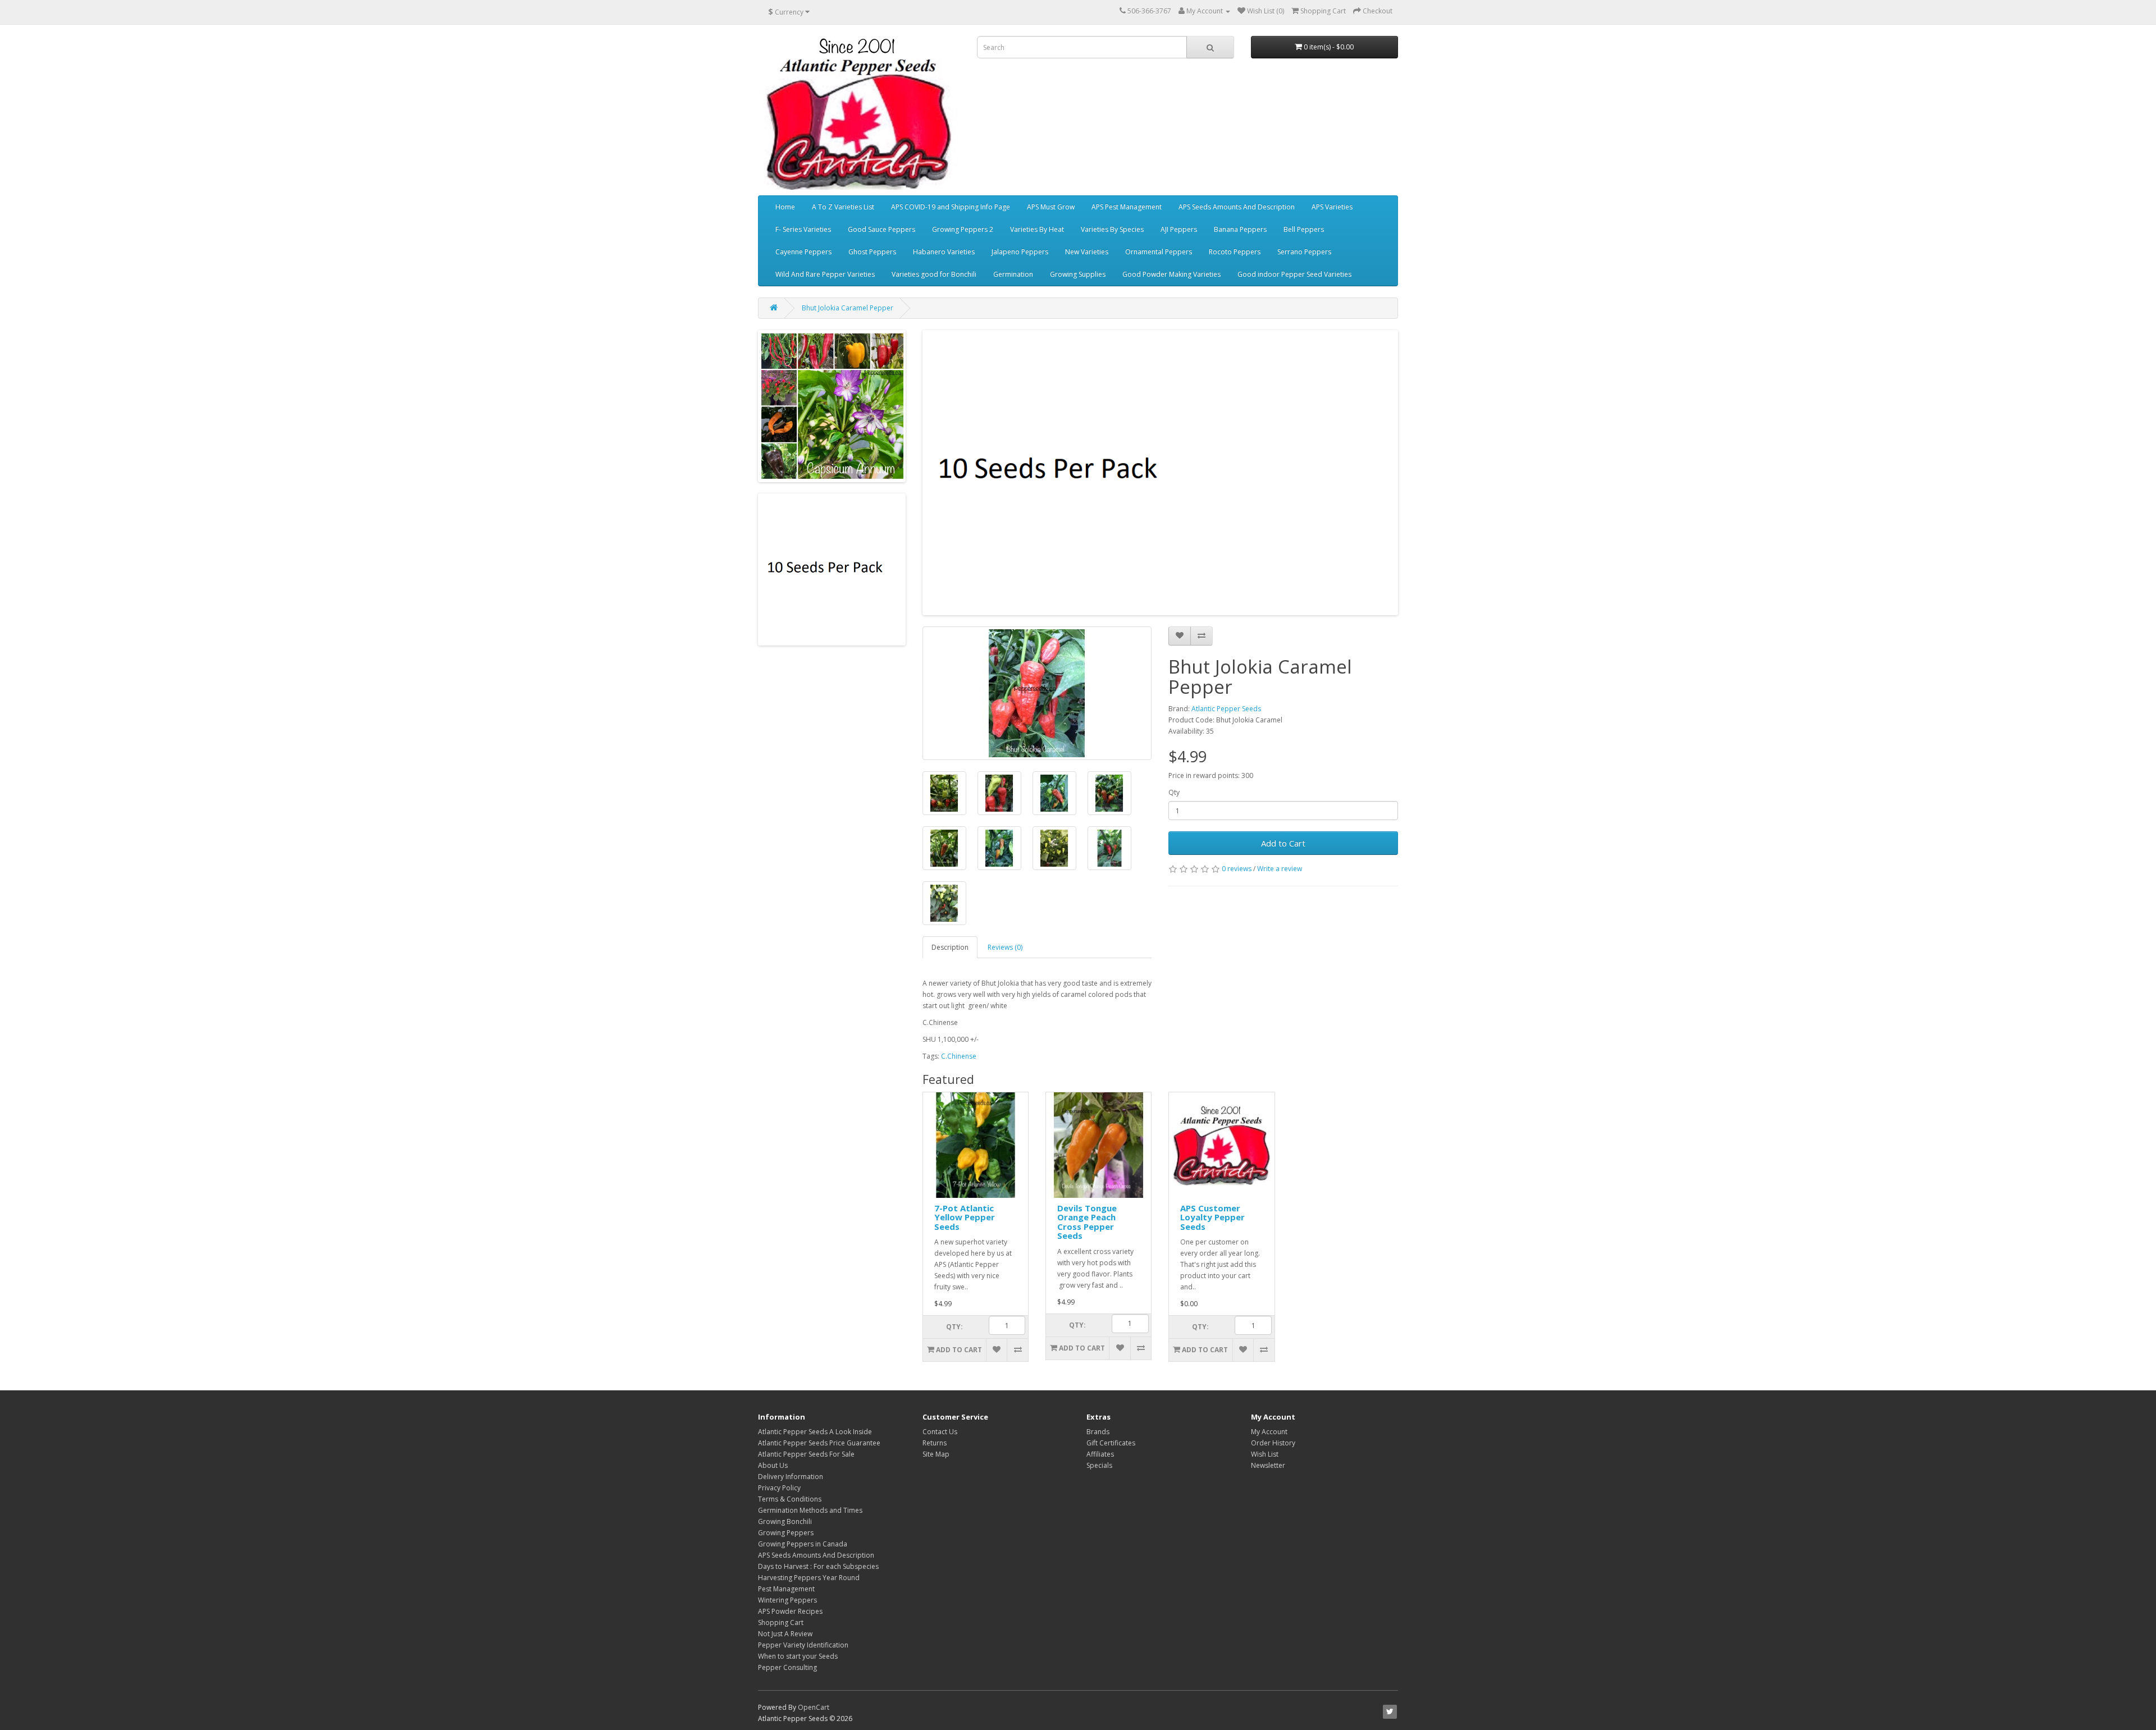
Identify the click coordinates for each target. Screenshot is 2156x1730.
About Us (773, 1465)
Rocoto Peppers (1235, 252)
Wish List (1265, 1454)
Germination (1013, 274)
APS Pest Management (1127, 207)
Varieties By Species (1112, 229)
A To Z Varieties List (843, 207)
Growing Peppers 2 (963, 229)
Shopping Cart (781, 1623)
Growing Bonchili (785, 1521)
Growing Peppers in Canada (803, 1544)
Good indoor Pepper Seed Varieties (1294, 274)
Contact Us (940, 1432)
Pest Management (786, 1589)
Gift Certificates (1111, 1443)
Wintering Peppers (787, 1600)
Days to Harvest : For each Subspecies (818, 1566)
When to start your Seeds (798, 1656)
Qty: (954, 1327)
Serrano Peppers (1304, 252)
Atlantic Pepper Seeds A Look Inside (815, 1432)
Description (950, 947)
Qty (1174, 792)
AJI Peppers (1179, 229)
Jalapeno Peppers (1020, 252)
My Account (1269, 1432)
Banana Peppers (1240, 229)
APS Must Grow (1051, 207)
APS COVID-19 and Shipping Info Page (951, 207)
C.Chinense (959, 1056)
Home (785, 207)
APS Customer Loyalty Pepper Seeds (1212, 1217)
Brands (1098, 1432)
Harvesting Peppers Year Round (809, 1578)
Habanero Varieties (944, 252)
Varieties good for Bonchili (934, 274)
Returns (935, 1443)
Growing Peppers (786, 1533)
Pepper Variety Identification (803, 1645)
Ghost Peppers (872, 252)
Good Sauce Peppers (881, 229)
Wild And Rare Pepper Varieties (825, 274)
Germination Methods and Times (810, 1510)
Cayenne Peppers (803, 252)
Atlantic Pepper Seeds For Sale (806, 1454)
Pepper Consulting (787, 1667)
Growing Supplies (1078, 274)
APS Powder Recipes (790, 1611)
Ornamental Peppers (1159, 252)
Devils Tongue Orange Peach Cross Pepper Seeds (1087, 1222)
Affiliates (1100, 1454)
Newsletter (1268, 1465)
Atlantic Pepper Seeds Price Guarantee (819, 1443)
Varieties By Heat (1037, 229)
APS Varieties (1332, 207)
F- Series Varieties (803, 229)
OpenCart (814, 1707)
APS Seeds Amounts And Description (1237, 207)
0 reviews (1237, 869)
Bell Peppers (1304, 229)
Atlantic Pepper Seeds (1226, 709)
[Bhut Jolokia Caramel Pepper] (1037, 693)
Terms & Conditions (790, 1499)
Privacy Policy (779, 1488)
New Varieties (1087, 252)
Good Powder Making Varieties (1171, 274)
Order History (1273, 1443)
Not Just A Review (785, 1634)
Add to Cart (1283, 843)
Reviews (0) (1005, 947)
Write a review (1280, 869)
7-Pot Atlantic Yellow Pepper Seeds (965, 1217)
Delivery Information (791, 1477)
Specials (1099, 1465)
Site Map (936, 1454)
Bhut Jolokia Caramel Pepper (848, 308)
